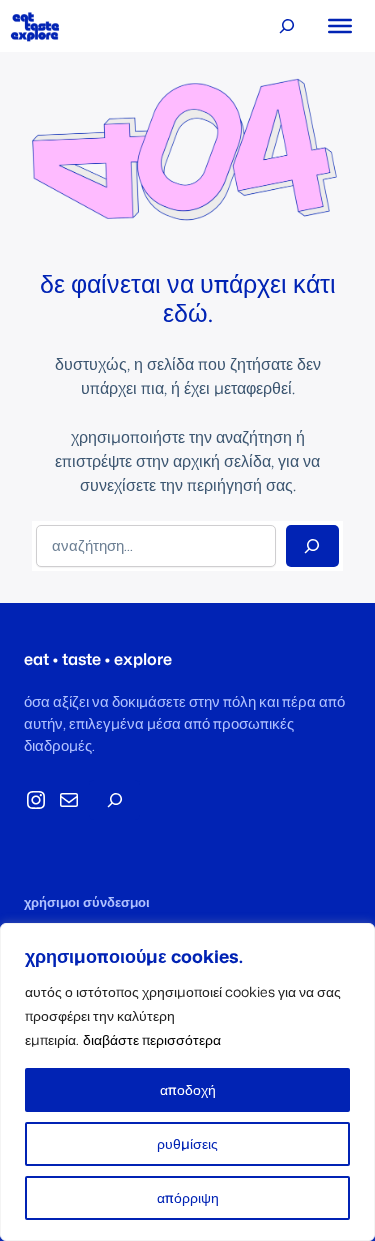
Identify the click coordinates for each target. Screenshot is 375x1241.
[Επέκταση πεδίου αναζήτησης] (287, 25)
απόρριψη (188, 1197)
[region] (187, 1082)
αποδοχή (188, 1089)
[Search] (312, 545)
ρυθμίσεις (187, 1143)
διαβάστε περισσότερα (152, 1039)
